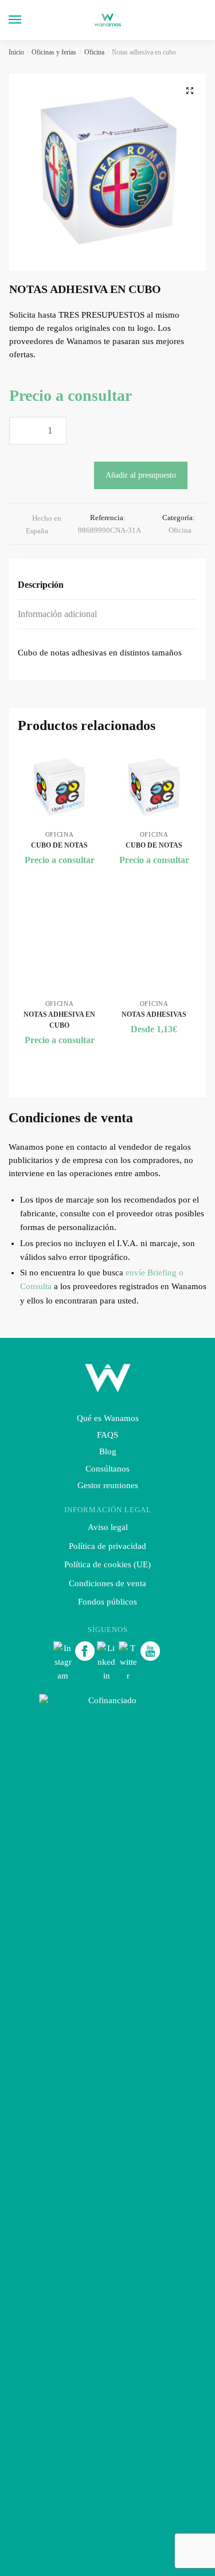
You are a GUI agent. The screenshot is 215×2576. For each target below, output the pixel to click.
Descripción (41, 585)
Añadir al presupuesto (141, 475)
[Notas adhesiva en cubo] (59, 956)
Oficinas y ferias (54, 52)
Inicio (16, 52)
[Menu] (26, 20)
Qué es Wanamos (108, 1418)
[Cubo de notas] (59, 787)
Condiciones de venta (107, 1583)
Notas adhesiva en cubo (59, 1020)
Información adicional (57, 614)
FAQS (107, 1435)
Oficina (94, 52)
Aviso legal (108, 1527)
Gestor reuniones (108, 1485)
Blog (108, 1451)
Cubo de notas (59, 845)
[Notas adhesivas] (154, 956)
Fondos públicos (107, 1602)
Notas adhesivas (154, 1014)
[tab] (107, 585)
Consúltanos (107, 1469)
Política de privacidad (107, 1546)
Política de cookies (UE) (107, 1564)
